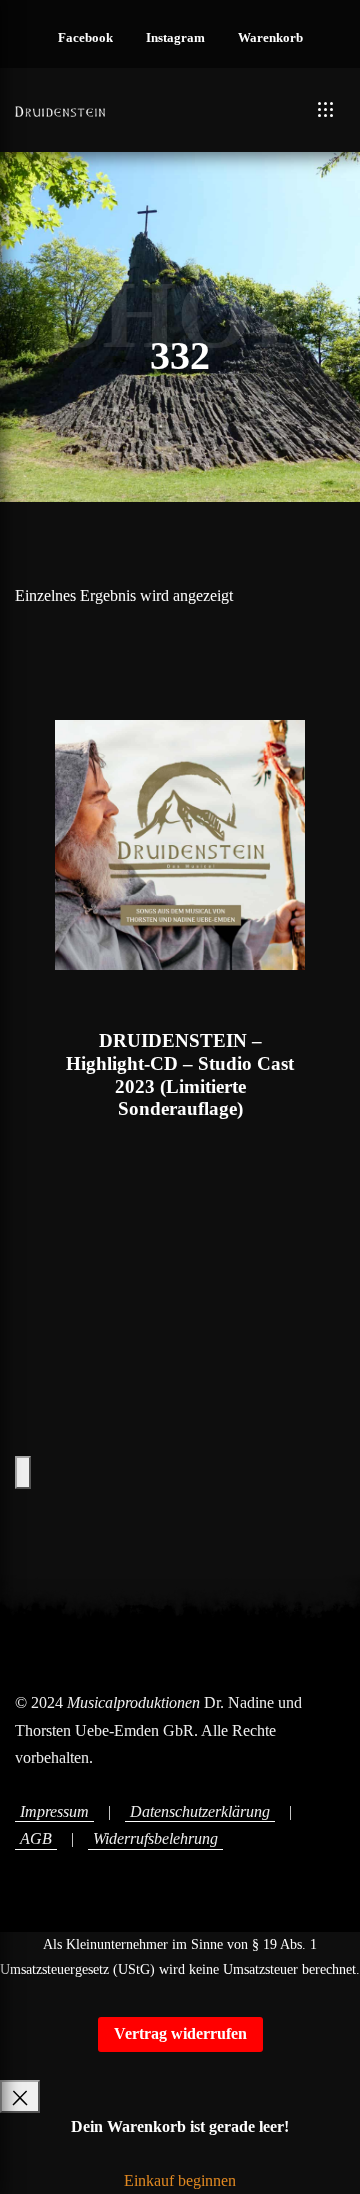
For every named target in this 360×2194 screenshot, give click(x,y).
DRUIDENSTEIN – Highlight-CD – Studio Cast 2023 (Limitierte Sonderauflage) (180, 1074)
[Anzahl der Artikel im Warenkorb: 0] (23, 1472)
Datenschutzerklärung (200, 1811)
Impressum (54, 1811)
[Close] (20, 2096)
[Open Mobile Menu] (325, 110)
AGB (36, 1838)
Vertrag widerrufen (180, 2033)
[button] (85, 39)
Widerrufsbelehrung (155, 1838)
